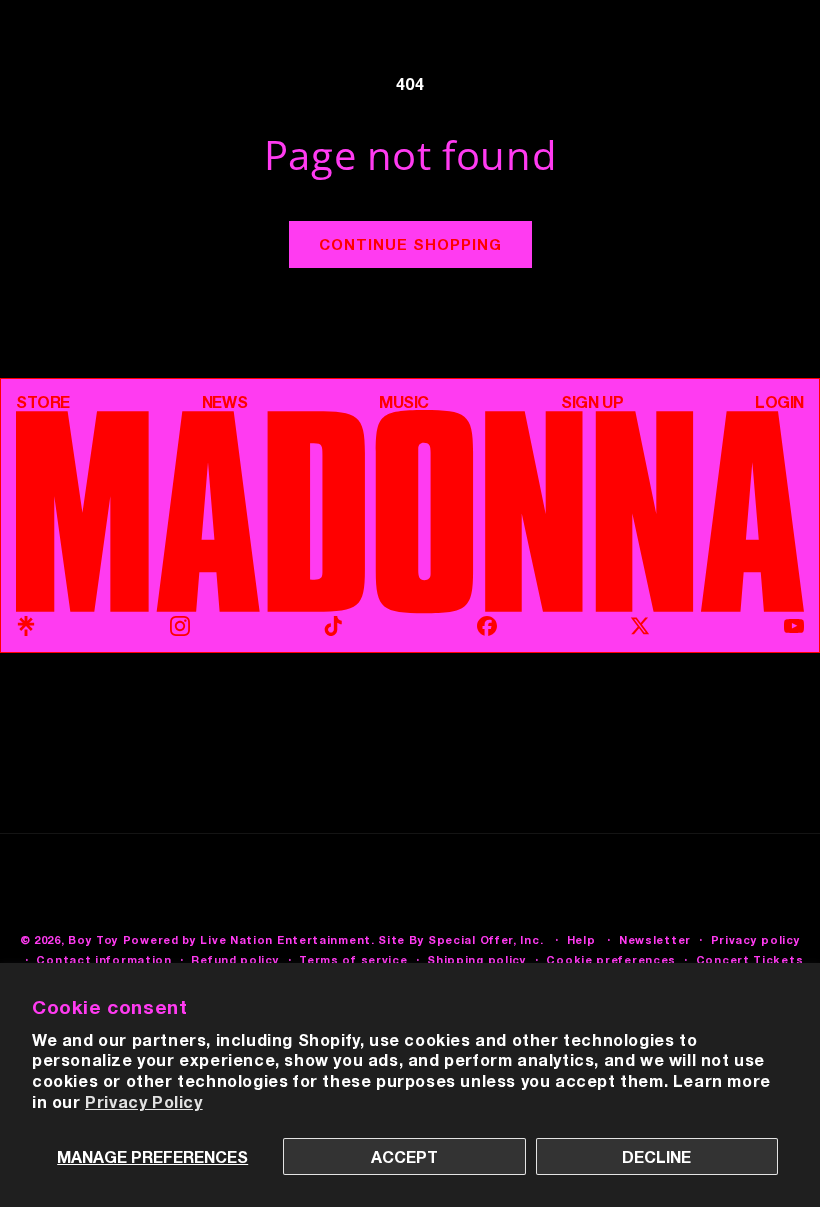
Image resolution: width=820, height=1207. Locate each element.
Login (779, 402)
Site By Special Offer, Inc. (460, 939)
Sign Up (592, 402)
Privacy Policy (143, 1101)
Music (404, 402)
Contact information (103, 959)
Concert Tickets (750, 959)
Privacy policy (756, 939)
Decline (656, 1156)
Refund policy (235, 959)
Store (43, 402)
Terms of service (353, 959)
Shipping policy (477, 959)
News (224, 402)
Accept (404, 1156)
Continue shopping (410, 244)
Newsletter (655, 939)
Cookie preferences (611, 959)
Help (581, 939)
